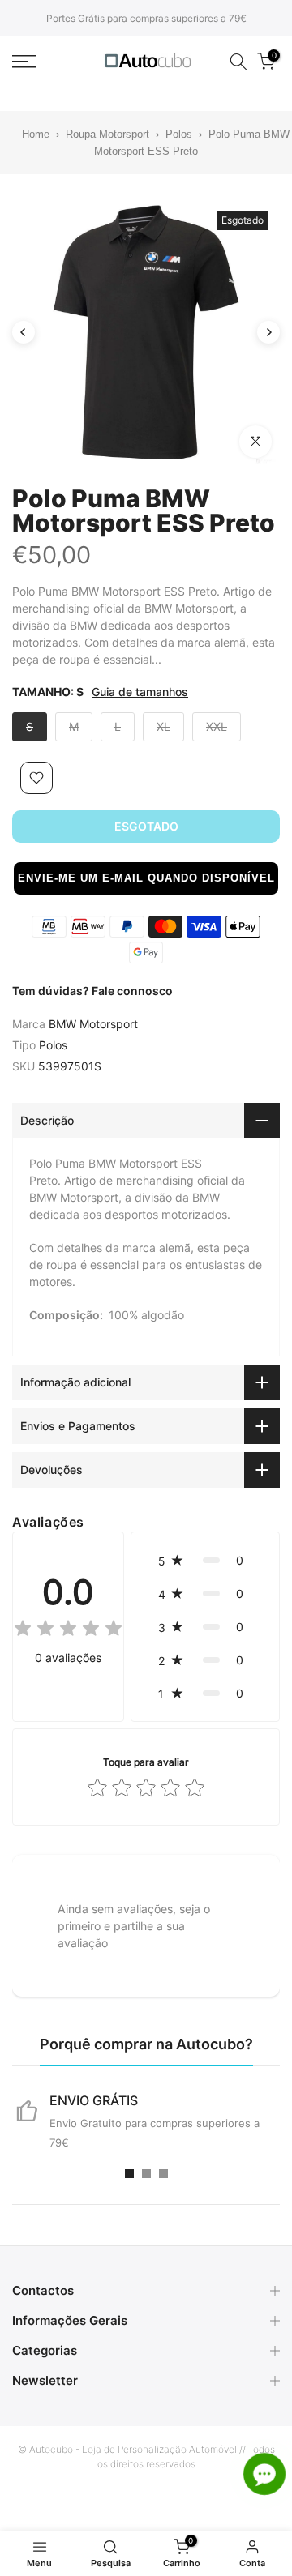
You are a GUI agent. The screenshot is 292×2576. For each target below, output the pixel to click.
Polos (179, 134)
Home (26, 134)
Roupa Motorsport (107, 134)
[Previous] (24, 332)
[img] (68, 1631)
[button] (146, 878)
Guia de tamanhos (140, 692)
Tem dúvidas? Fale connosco (92, 991)
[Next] (268, 332)
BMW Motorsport (93, 1024)
